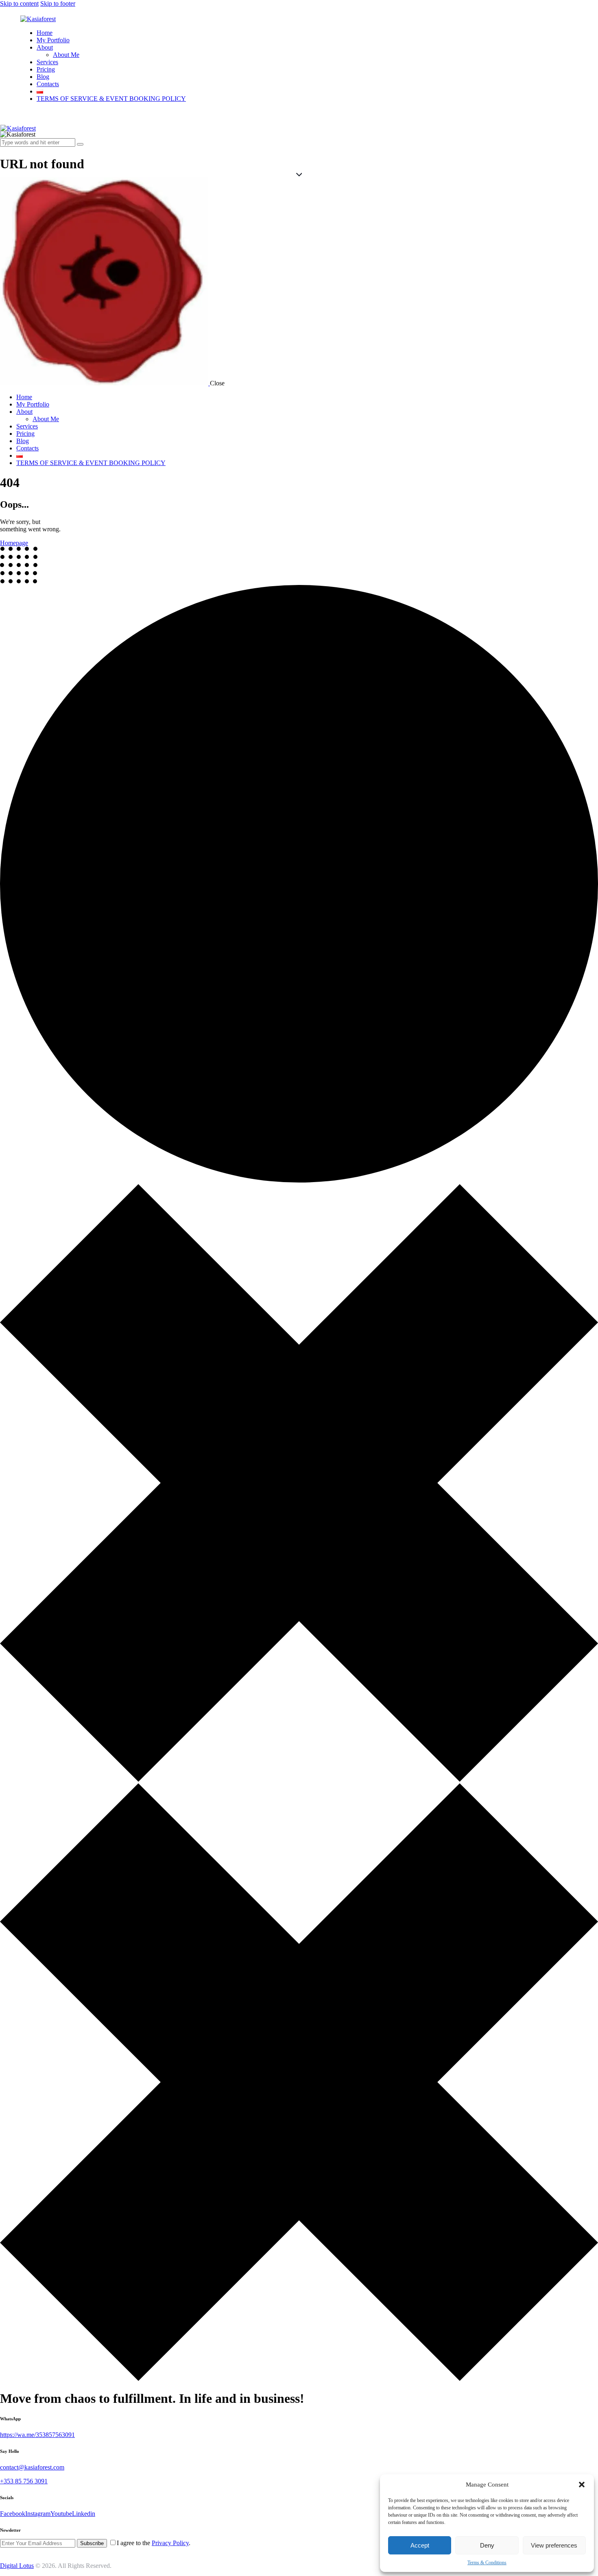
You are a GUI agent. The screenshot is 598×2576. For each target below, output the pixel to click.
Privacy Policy (170, 2543)
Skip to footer (58, 3)
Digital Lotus (17, 2566)
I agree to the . (154, 2543)
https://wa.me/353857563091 (37, 2435)
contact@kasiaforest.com (32, 2467)
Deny (487, 2545)
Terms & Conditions (487, 2563)
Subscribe (92, 2543)
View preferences (554, 2545)
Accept (420, 2545)
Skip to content (19, 3)
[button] (582, 2485)
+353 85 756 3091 (24, 2481)
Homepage (14, 543)
